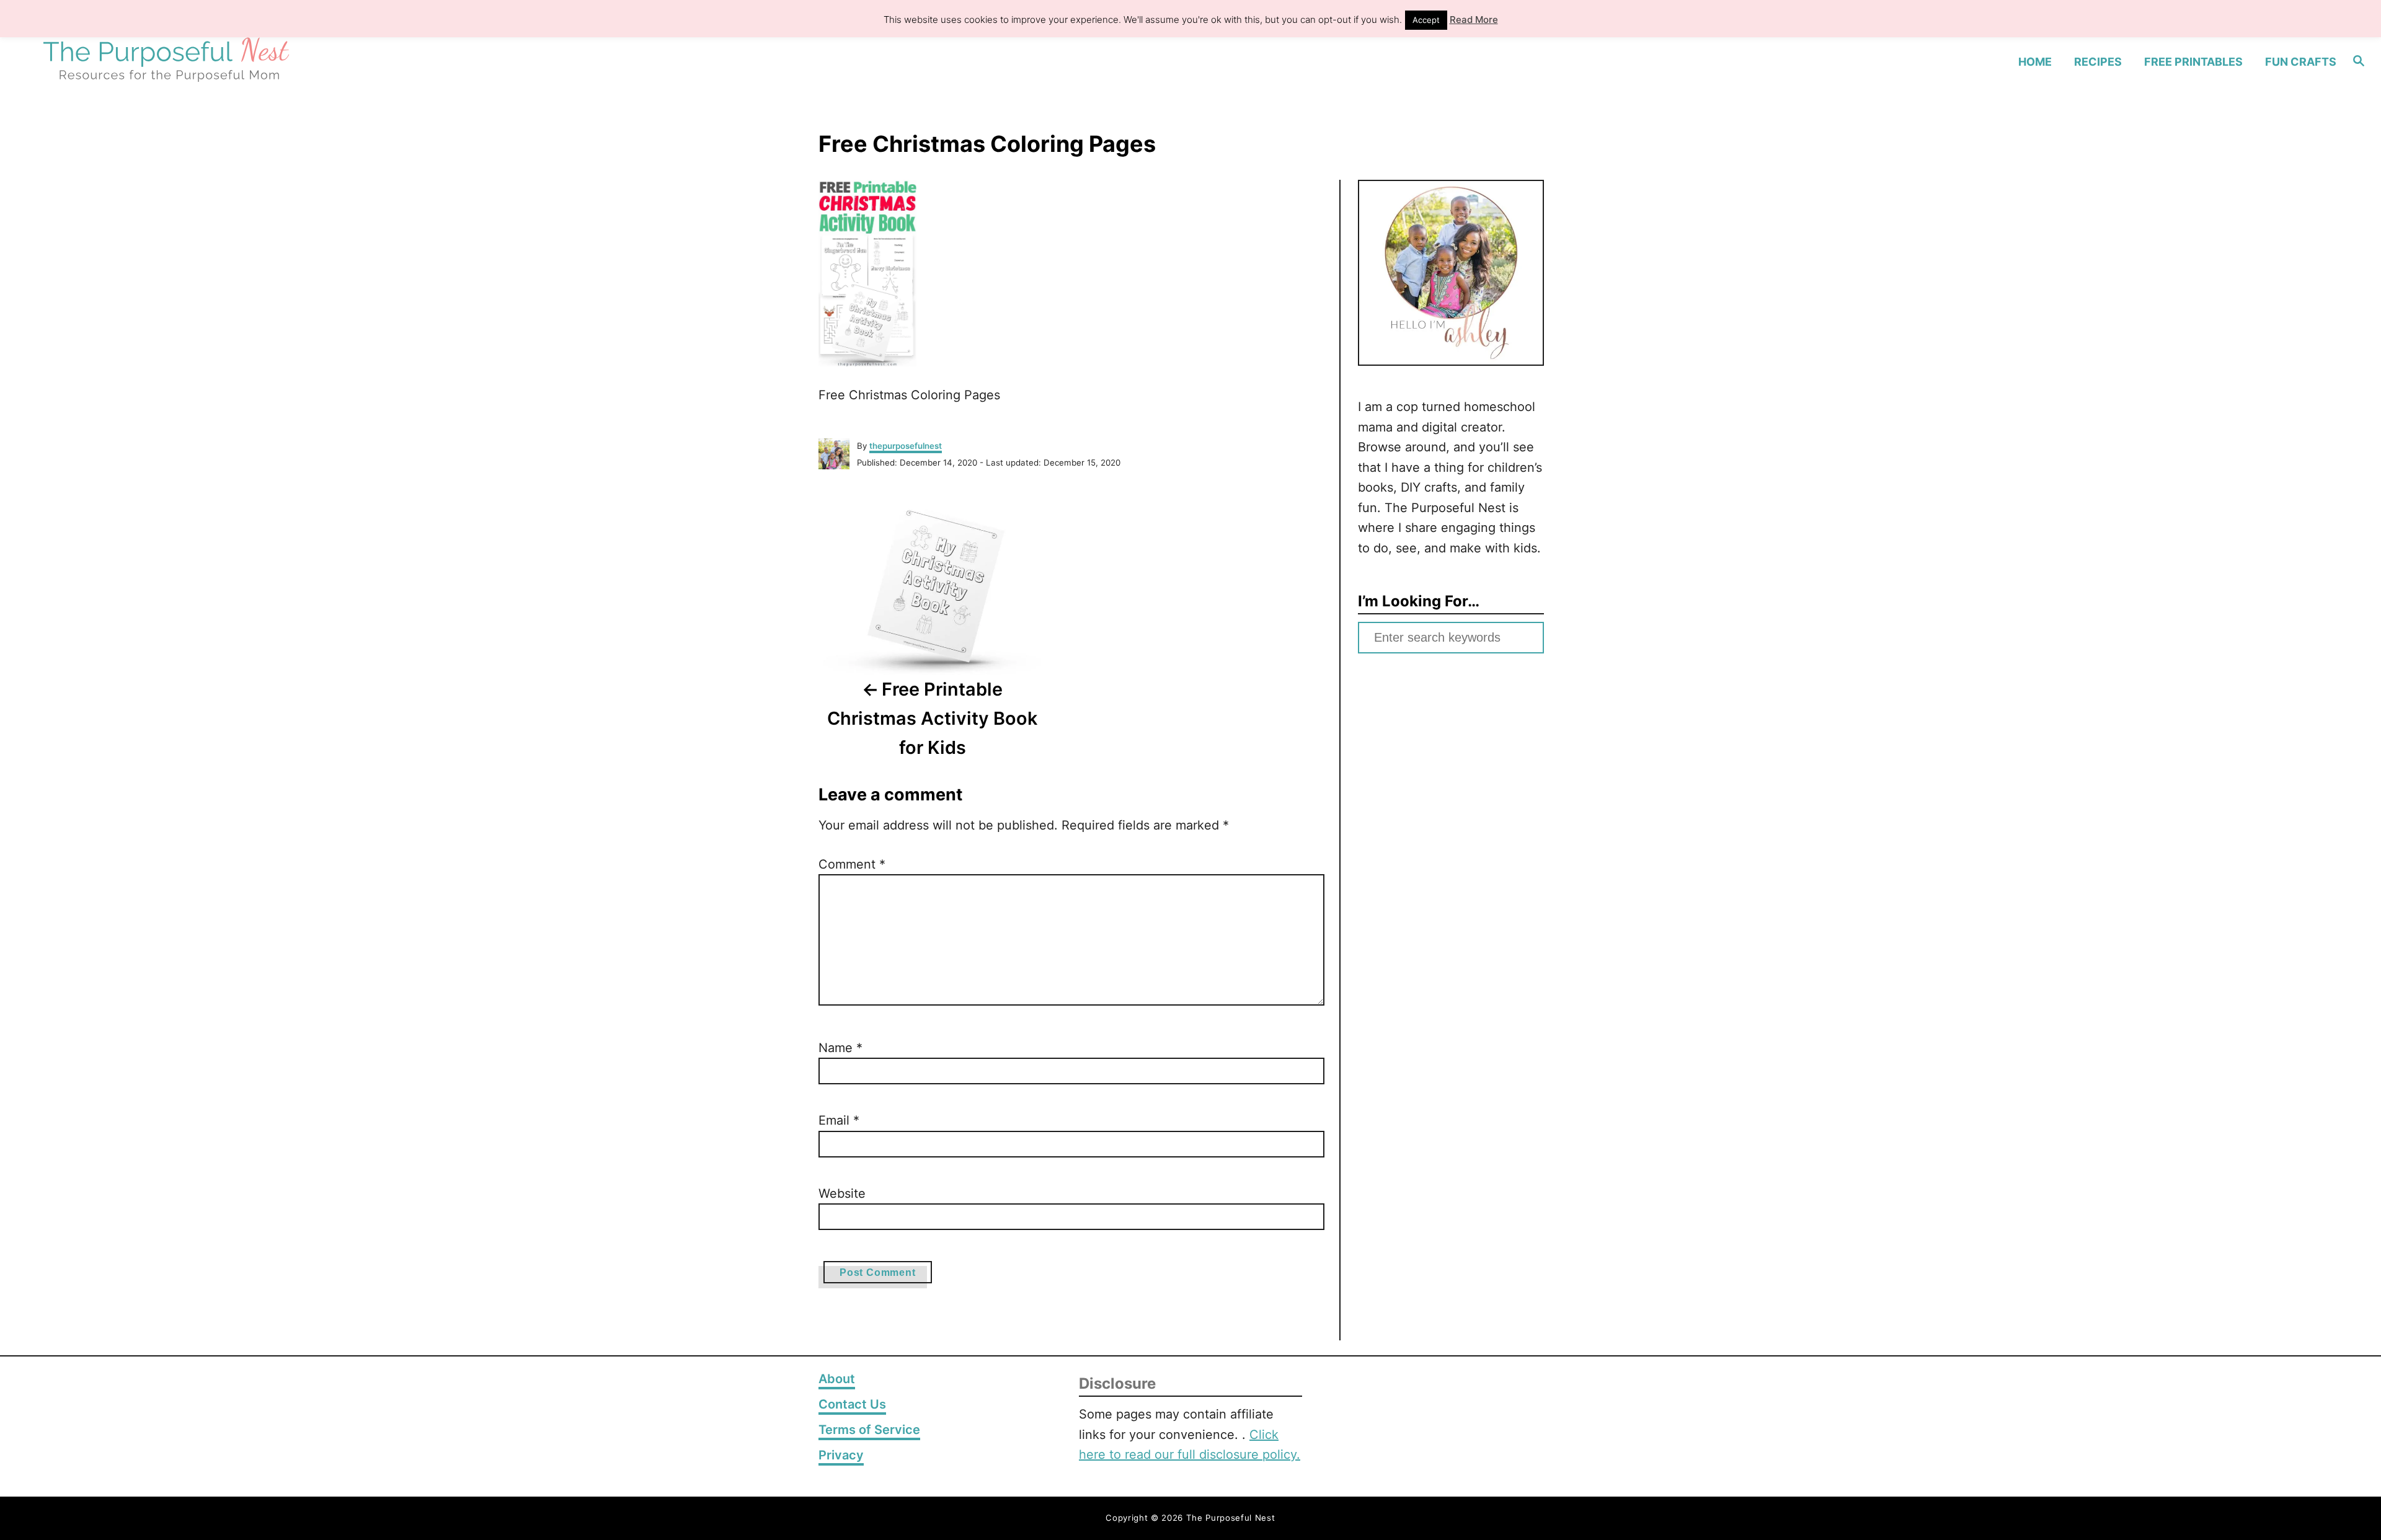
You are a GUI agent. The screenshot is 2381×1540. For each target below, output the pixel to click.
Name (840, 1048)
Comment (852, 864)
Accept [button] (1426, 20)
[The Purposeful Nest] (316, 61)
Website (842, 1193)
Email (839, 1120)
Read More (1474, 20)
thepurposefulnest (906, 446)
